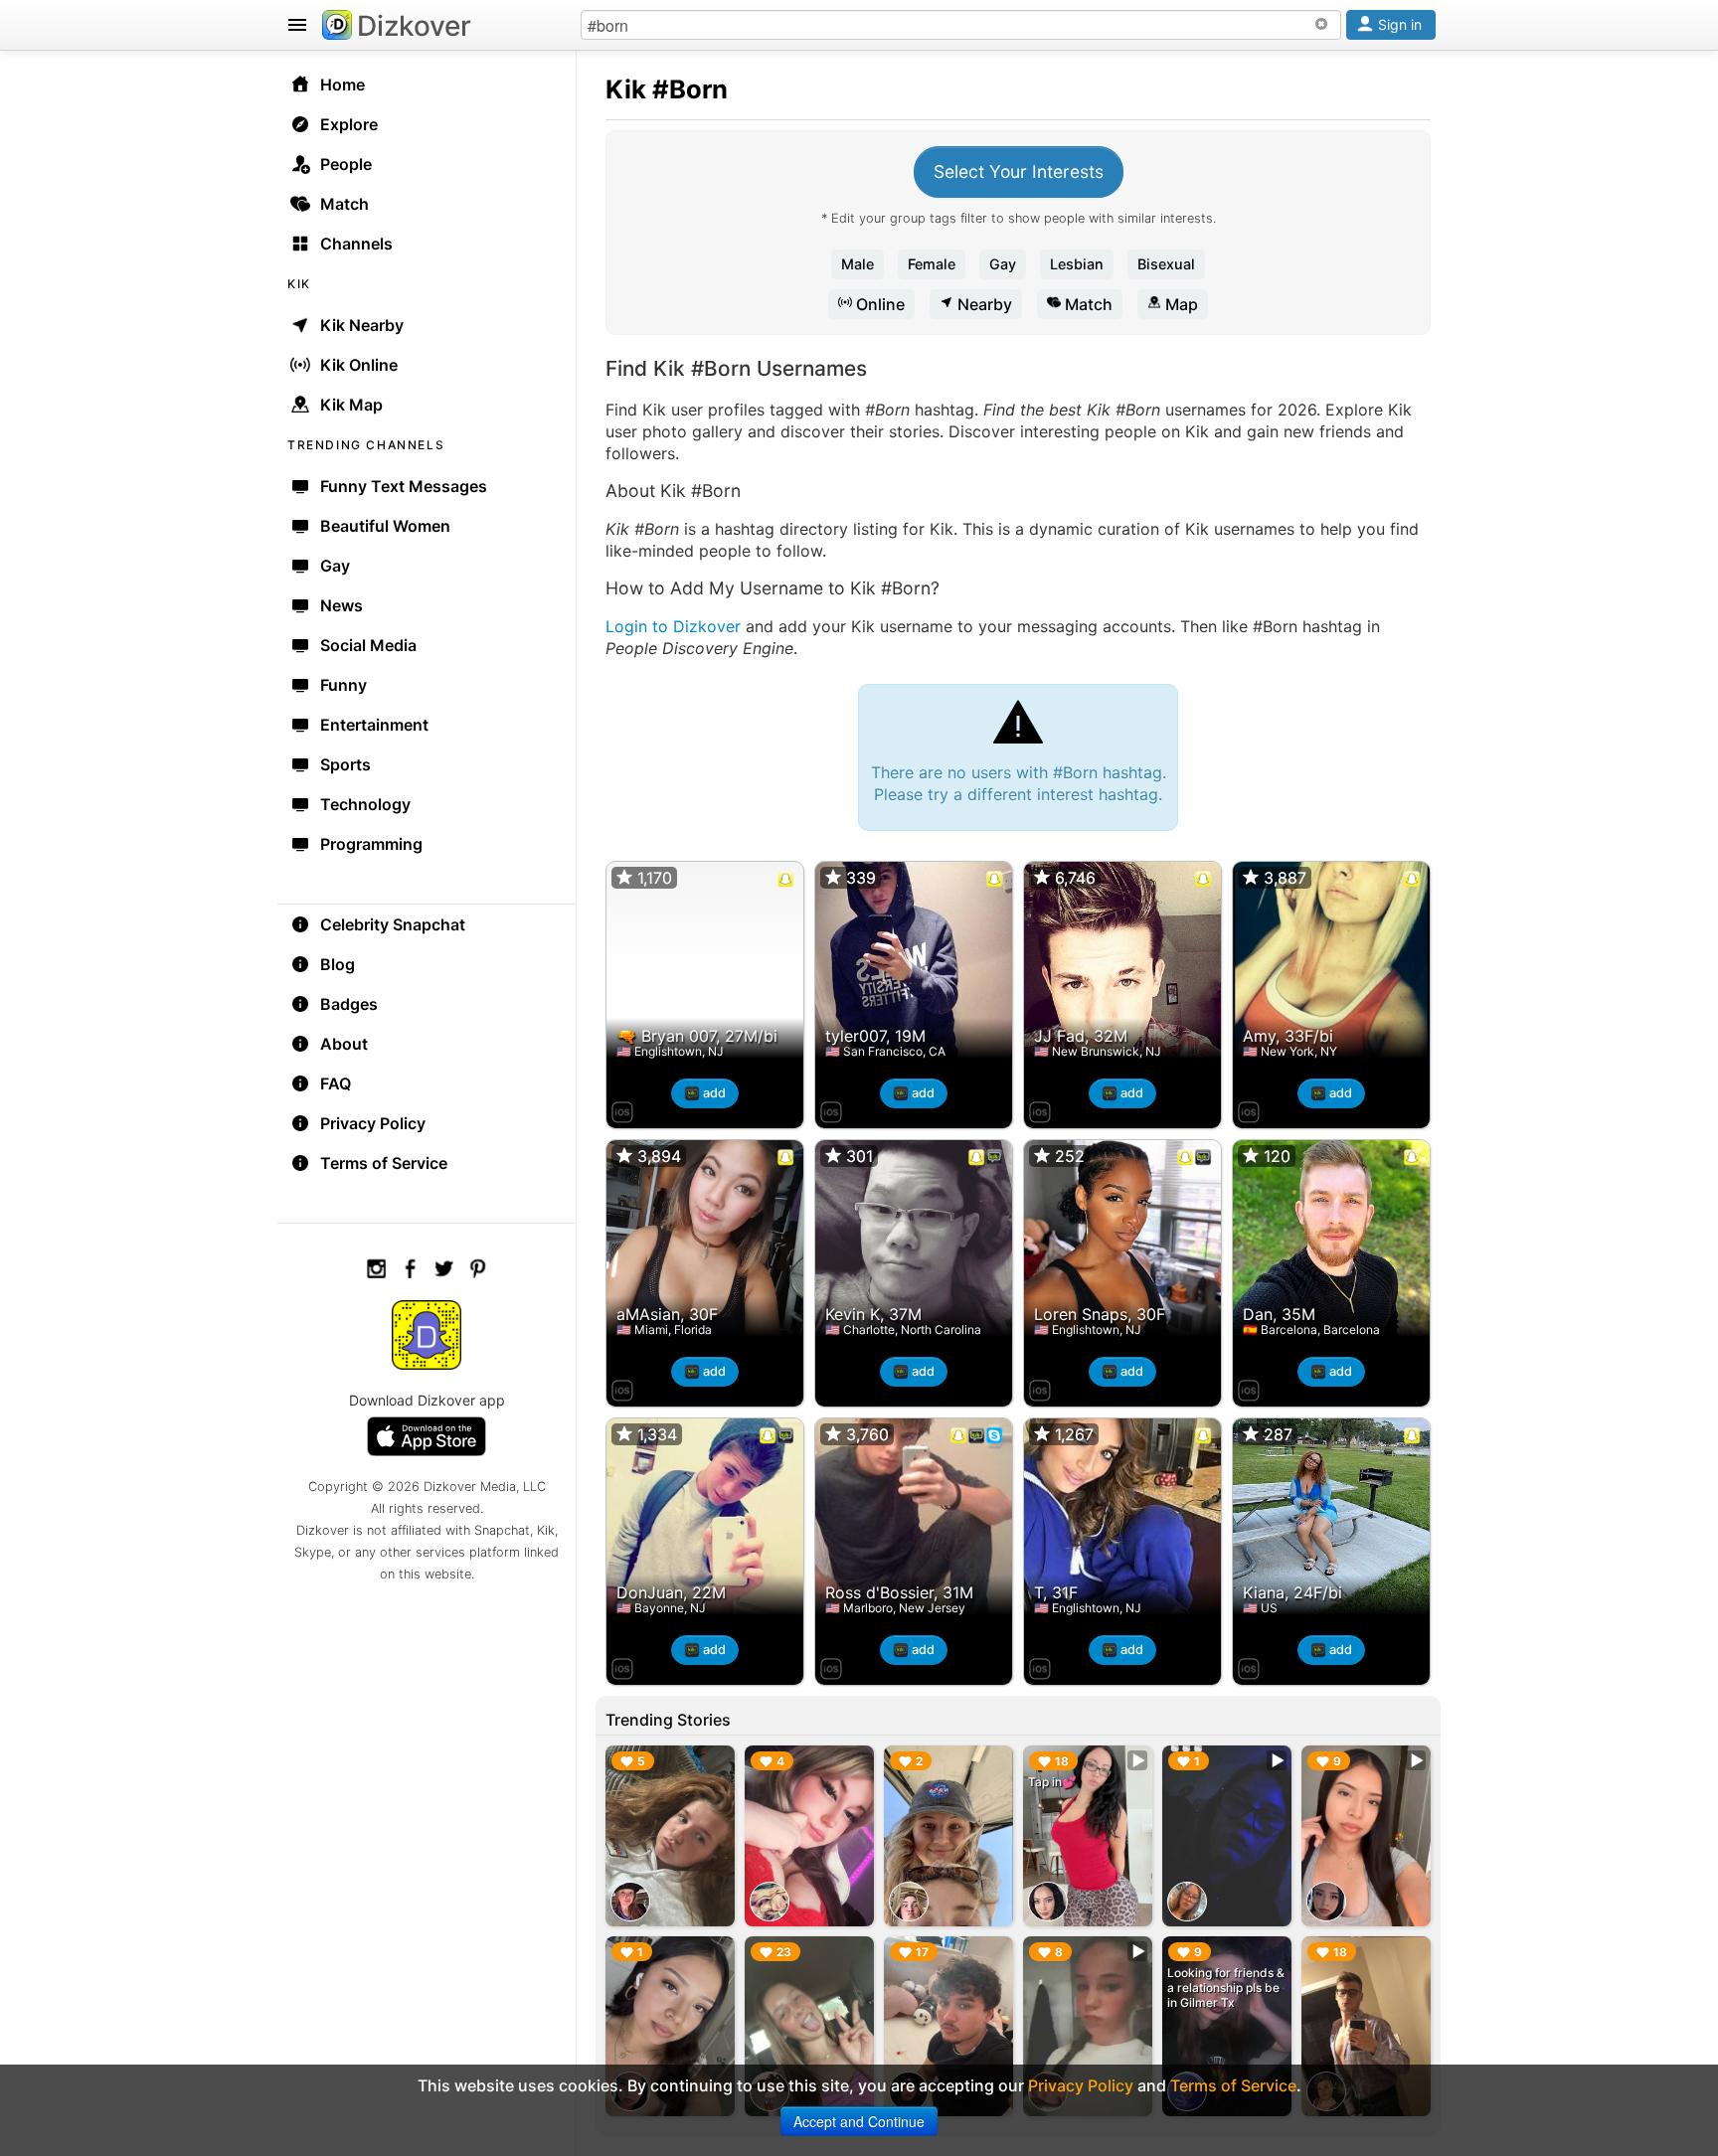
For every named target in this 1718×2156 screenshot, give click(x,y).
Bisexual (1166, 264)
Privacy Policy (373, 1123)
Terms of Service (384, 1163)
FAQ (336, 1083)
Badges (349, 1004)
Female (932, 264)
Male (858, 264)
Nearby (983, 304)
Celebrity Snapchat (393, 924)
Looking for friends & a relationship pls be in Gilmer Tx (1226, 1988)
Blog (338, 964)
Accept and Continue (859, 2121)
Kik (626, 89)
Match (1087, 304)
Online (878, 304)
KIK (299, 284)
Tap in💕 (1052, 1782)
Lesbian (1077, 264)
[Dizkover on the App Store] (622, 1109)
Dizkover (414, 26)
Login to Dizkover (673, 626)
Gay (1003, 264)
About (344, 1044)
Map (1180, 304)
